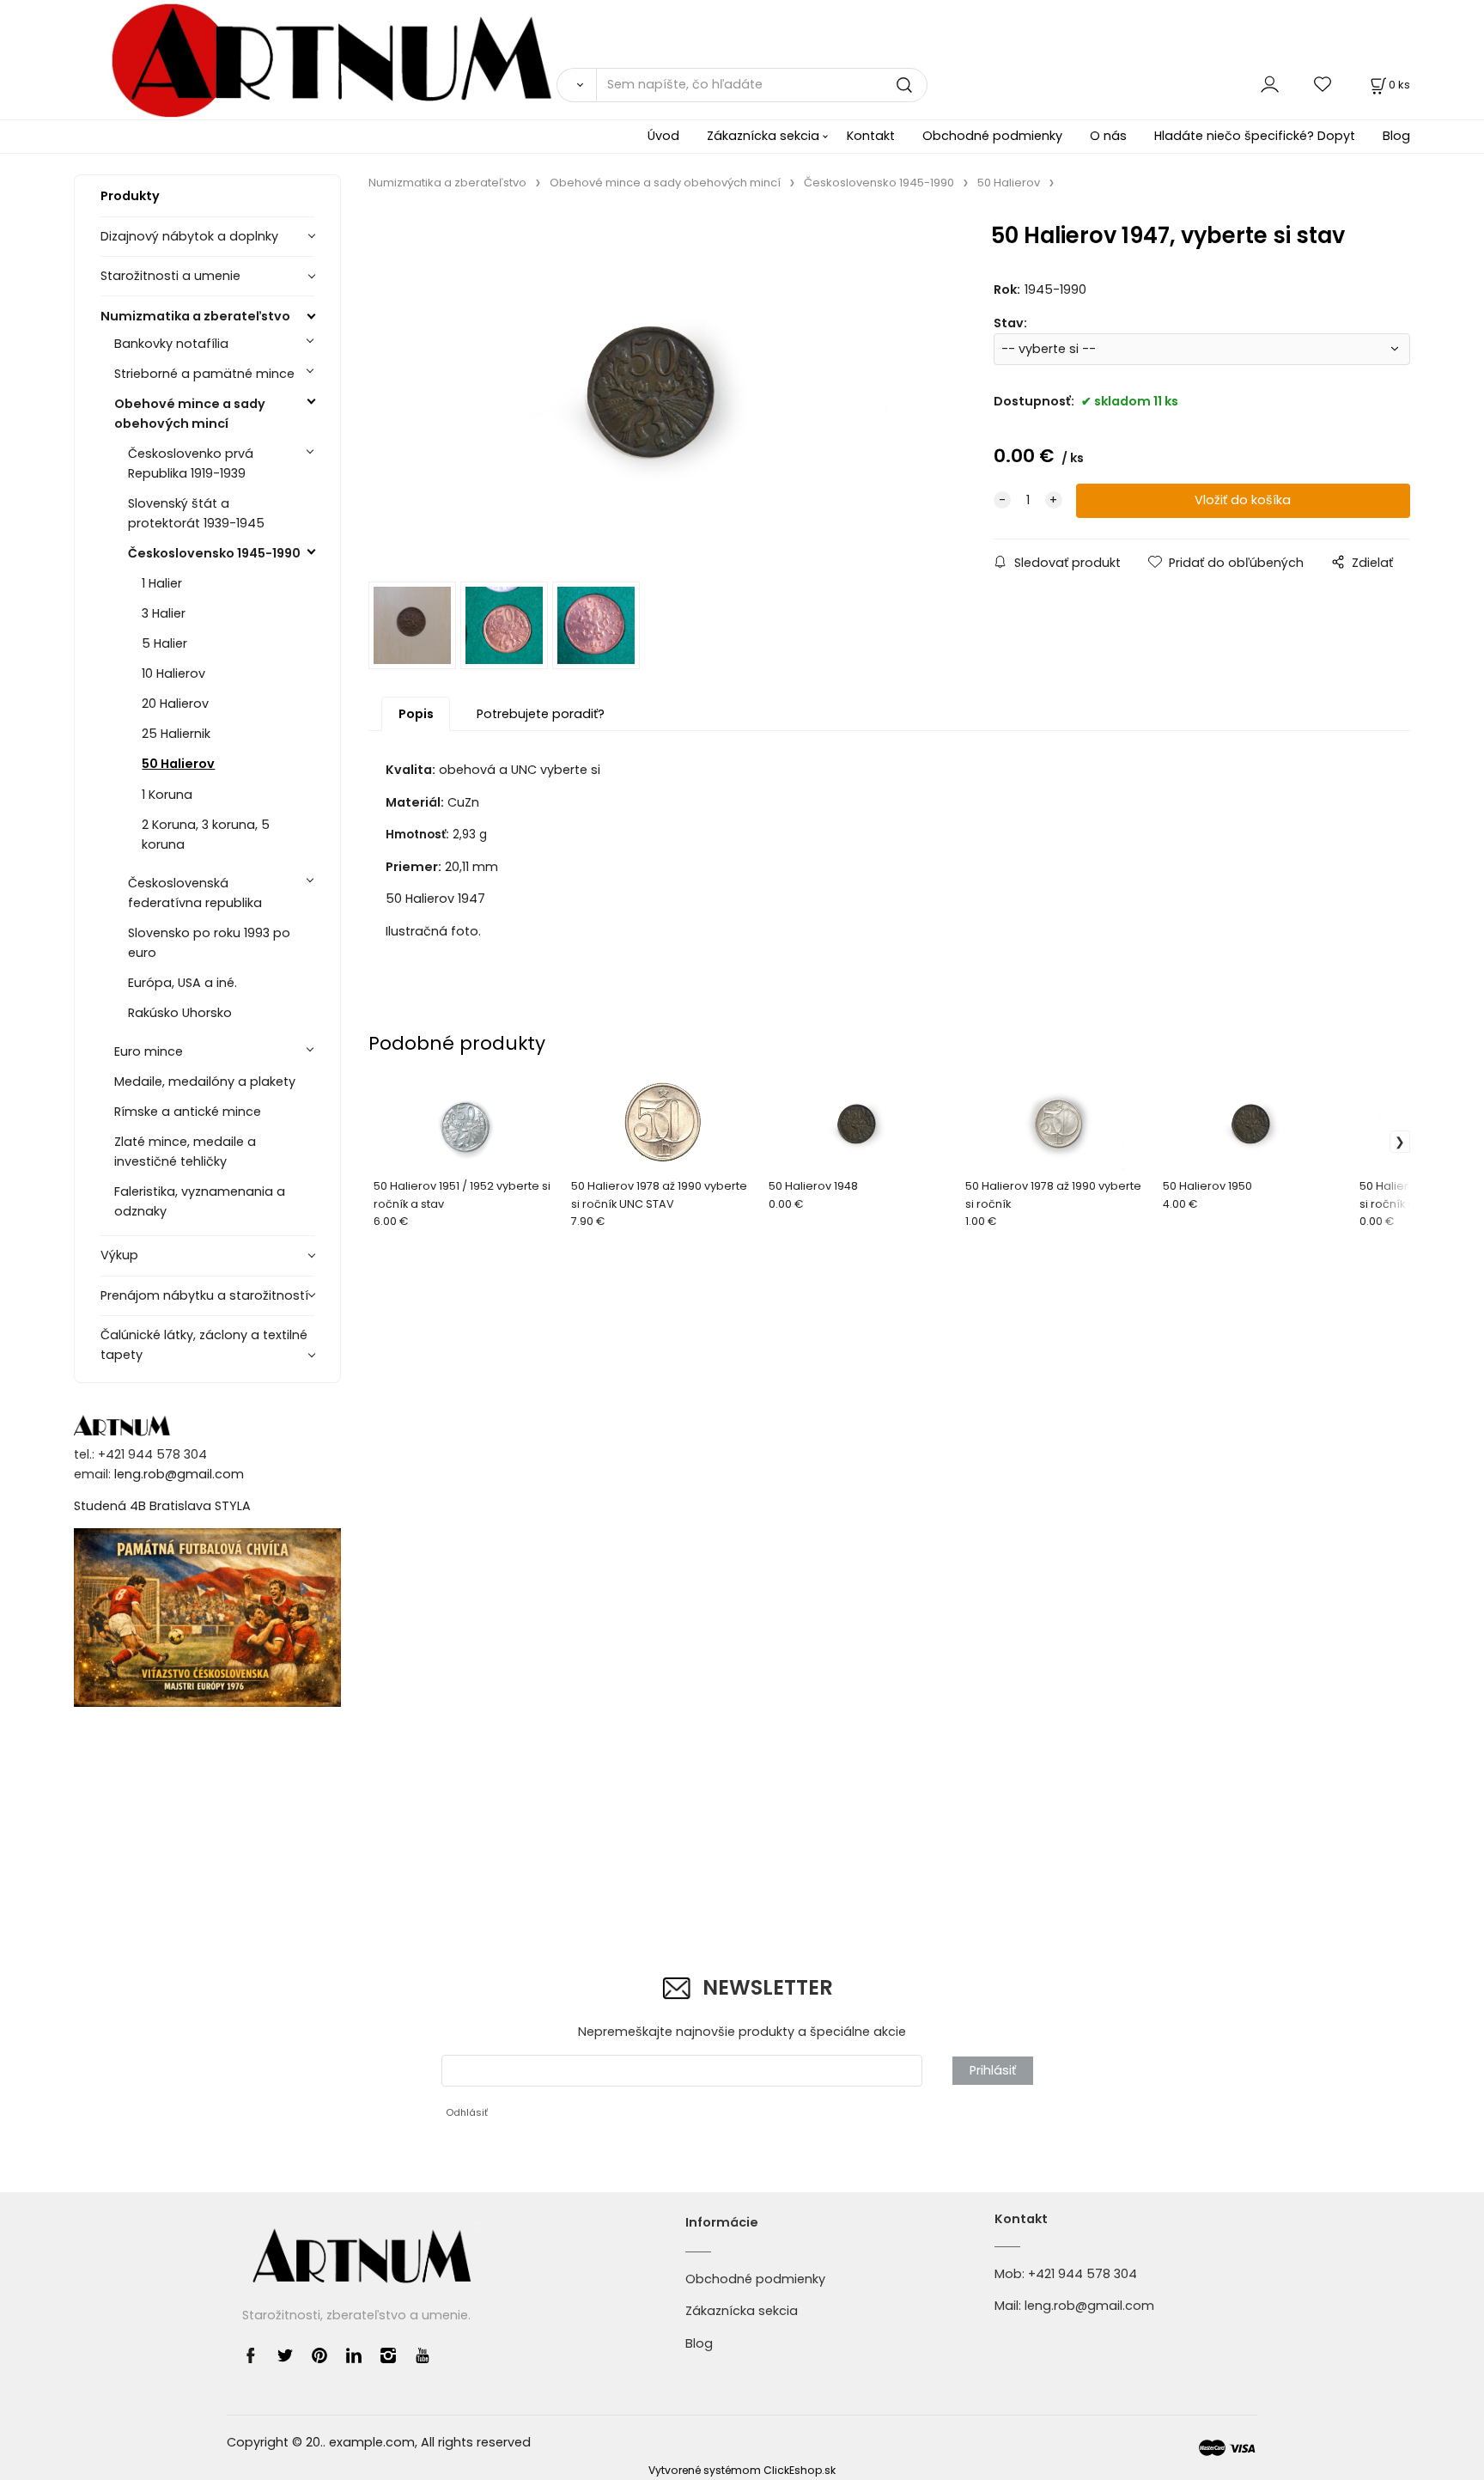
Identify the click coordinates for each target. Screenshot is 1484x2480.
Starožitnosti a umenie (170, 276)
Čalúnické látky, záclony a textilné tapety (204, 1345)
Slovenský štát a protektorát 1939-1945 (196, 513)
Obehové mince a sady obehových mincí (190, 414)
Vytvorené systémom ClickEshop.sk (742, 2470)
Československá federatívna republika (195, 893)
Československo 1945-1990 (214, 553)
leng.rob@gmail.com (179, 1474)
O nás (1108, 136)
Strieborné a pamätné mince (204, 374)
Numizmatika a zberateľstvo (195, 316)
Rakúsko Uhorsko (180, 1013)
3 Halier (164, 613)
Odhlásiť (467, 2112)
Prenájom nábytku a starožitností (204, 1295)
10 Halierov (173, 673)
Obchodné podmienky (992, 136)
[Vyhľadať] (576, 85)
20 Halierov (175, 704)
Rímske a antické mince (188, 1112)
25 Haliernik (176, 734)
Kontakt (871, 136)
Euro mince (149, 1051)
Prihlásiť (993, 2070)
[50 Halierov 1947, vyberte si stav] (655, 391)
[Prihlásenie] (1270, 85)
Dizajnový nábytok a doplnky (189, 236)
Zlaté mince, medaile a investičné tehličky (185, 1152)
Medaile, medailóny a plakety (205, 1082)
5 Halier (164, 643)
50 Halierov (178, 764)
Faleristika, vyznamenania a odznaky (200, 1201)
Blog (1396, 136)
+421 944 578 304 (1083, 2274)
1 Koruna (167, 795)
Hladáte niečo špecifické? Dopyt (1255, 136)
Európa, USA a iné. (182, 983)
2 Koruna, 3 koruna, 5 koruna (206, 835)
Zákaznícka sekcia (763, 136)
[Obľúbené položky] (1323, 85)
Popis (416, 714)
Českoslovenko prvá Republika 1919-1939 (191, 463)
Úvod (663, 136)
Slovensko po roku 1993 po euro (209, 943)
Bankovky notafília (171, 344)
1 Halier (162, 583)
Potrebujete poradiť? (541, 714)
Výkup (119, 1255)
